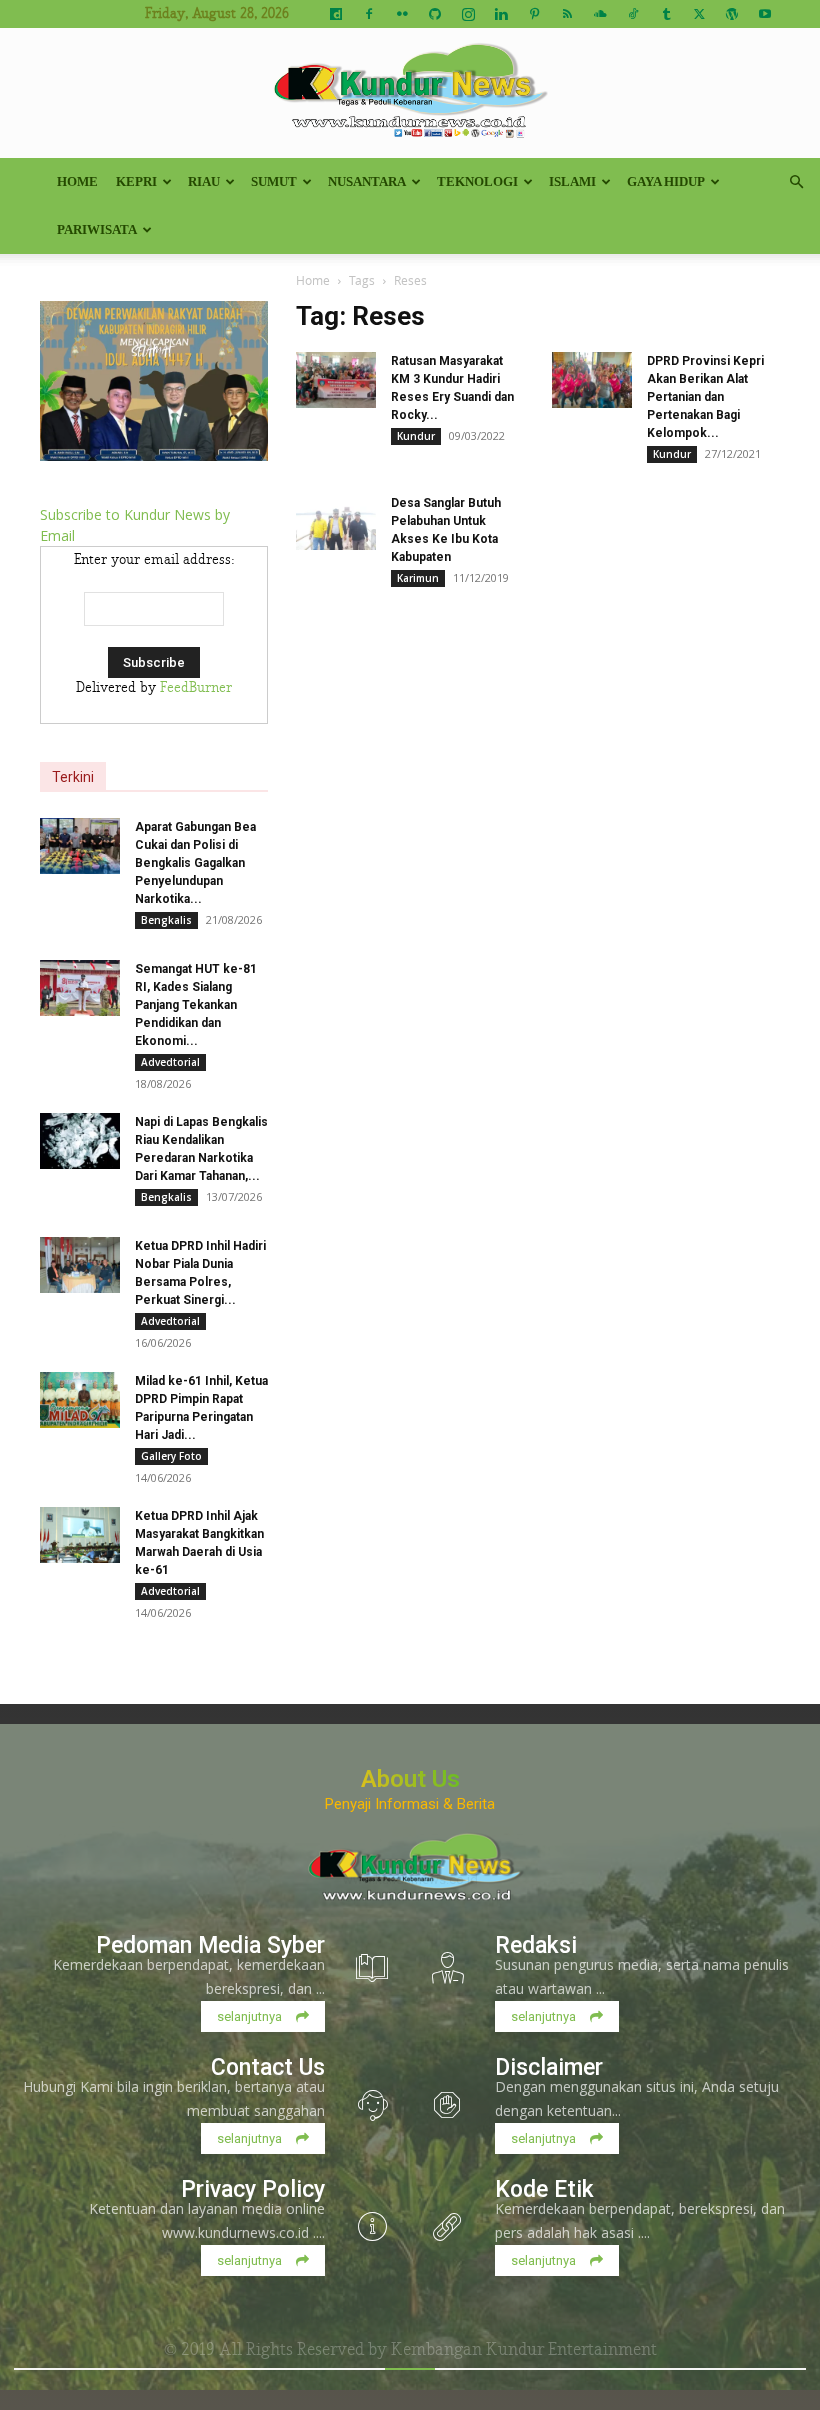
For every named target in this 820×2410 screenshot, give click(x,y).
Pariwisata (97, 229)
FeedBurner (196, 688)
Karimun (418, 578)
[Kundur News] (410, 94)
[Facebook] (369, 14)
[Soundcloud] (600, 14)
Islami (572, 181)
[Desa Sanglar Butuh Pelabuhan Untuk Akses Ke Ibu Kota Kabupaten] (336, 522)
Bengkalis (166, 920)
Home (77, 181)
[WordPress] (732, 14)
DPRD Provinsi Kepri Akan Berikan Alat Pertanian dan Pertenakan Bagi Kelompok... (705, 397)
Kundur (416, 436)
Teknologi (477, 181)
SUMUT (274, 181)
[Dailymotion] (336, 14)
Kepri (136, 181)
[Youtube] (765, 14)
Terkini (73, 777)
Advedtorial (170, 1062)
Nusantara (367, 181)
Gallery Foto (171, 1456)
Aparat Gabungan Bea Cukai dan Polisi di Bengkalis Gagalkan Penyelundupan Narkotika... (195, 863)
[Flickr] (402, 14)
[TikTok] (633, 14)
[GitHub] (435, 14)
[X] (699, 14)
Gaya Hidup (666, 181)
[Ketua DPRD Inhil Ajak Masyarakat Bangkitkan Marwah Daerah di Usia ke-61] (80, 1535)
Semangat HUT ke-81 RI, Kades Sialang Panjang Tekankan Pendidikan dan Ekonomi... (196, 1005)
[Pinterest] (534, 14)
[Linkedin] (501, 14)
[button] (796, 182)
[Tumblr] (666, 14)
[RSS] (567, 14)
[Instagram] (468, 14)
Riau (204, 181)
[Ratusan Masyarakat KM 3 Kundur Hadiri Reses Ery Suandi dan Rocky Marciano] (336, 380)
